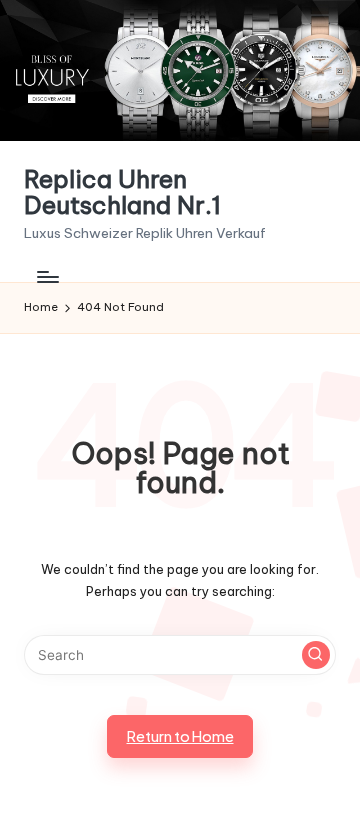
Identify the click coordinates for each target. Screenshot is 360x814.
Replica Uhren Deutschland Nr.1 (122, 192)
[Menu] (47, 276)
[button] (316, 655)
